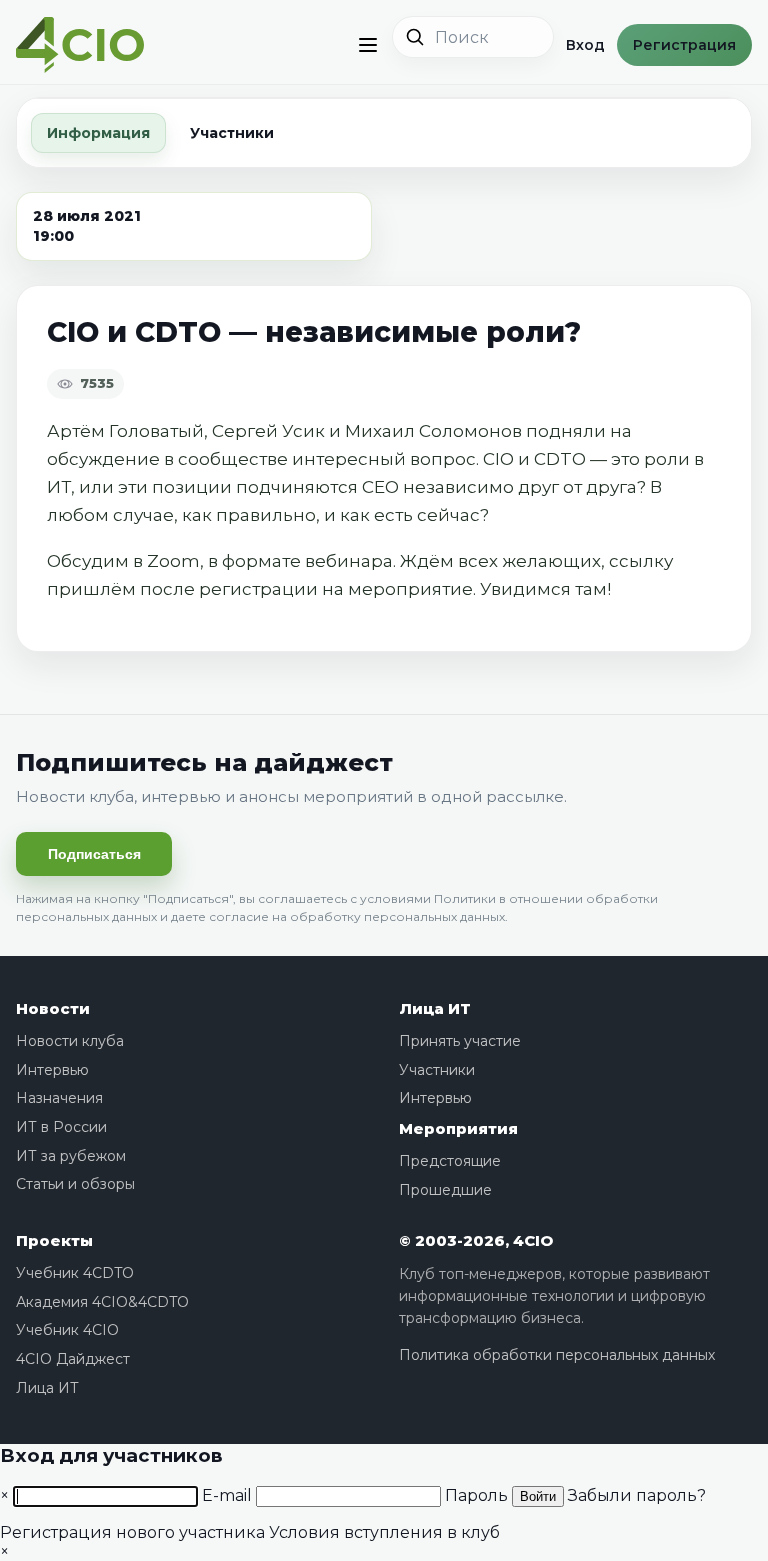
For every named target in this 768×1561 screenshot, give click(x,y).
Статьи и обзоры (75, 1184)
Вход (585, 45)
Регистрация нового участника (132, 1532)
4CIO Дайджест (73, 1359)
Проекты (54, 1240)
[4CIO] (80, 45)
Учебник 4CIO (67, 1330)
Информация (98, 133)
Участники (232, 133)
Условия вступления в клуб (384, 1532)
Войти (538, 1496)
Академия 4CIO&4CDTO (102, 1302)
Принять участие (460, 1041)
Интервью (52, 1070)
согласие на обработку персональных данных (357, 916)
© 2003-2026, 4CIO (476, 1240)
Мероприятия (458, 1128)
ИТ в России (61, 1127)
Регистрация (684, 45)
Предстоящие (450, 1161)
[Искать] (415, 37)
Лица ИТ (435, 1008)
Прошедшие (445, 1190)
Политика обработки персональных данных (557, 1355)
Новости (53, 1008)
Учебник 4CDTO (75, 1273)
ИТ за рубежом (71, 1156)
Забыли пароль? (637, 1495)
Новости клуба (70, 1041)
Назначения (59, 1098)
